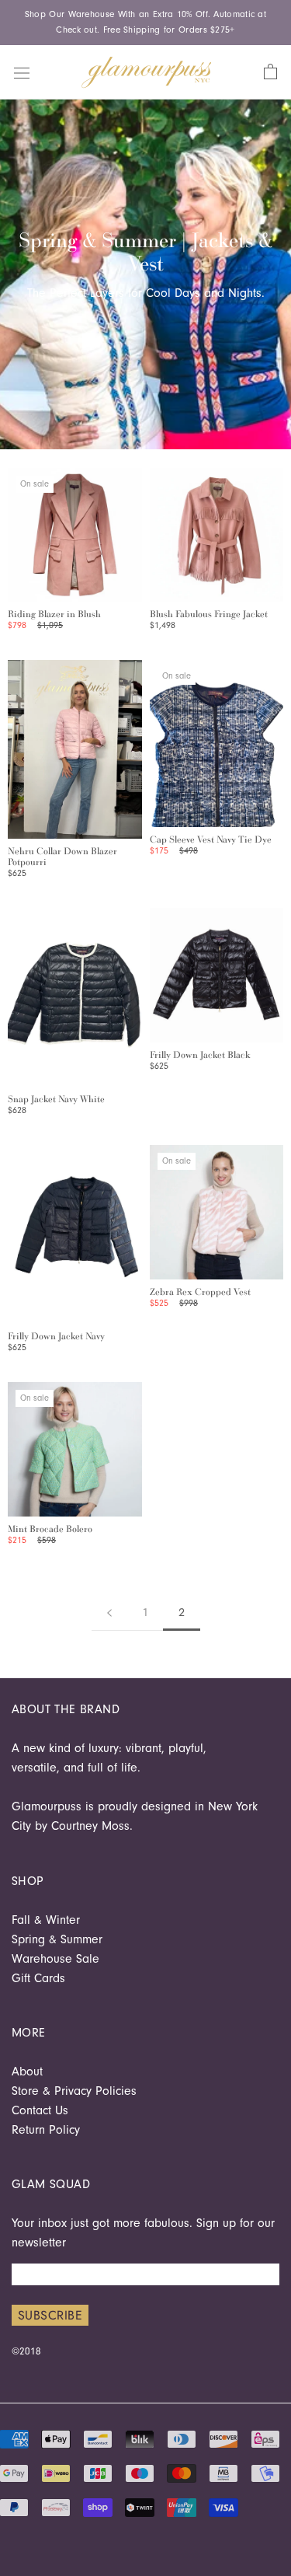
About (27, 2072)
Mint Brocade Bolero (50, 1529)
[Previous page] (109, 1613)
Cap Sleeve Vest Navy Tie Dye (211, 839)
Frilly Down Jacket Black (200, 1055)
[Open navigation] (22, 72)
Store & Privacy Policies (74, 2091)
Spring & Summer (57, 1939)
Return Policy (46, 2130)
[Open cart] (270, 72)
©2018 (26, 2351)
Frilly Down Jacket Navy (56, 1336)
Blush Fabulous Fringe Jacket (209, 614)
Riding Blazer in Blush (54, 614)
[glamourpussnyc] (147, 72)
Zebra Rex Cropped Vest (200, 1292)
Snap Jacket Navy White (56, 1099)
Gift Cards (38, 1978)
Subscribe (50, 2315)
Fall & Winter (46, 1920)
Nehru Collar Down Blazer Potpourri (62, 857)
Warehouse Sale (55, 1959)
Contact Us (40, 2110)
